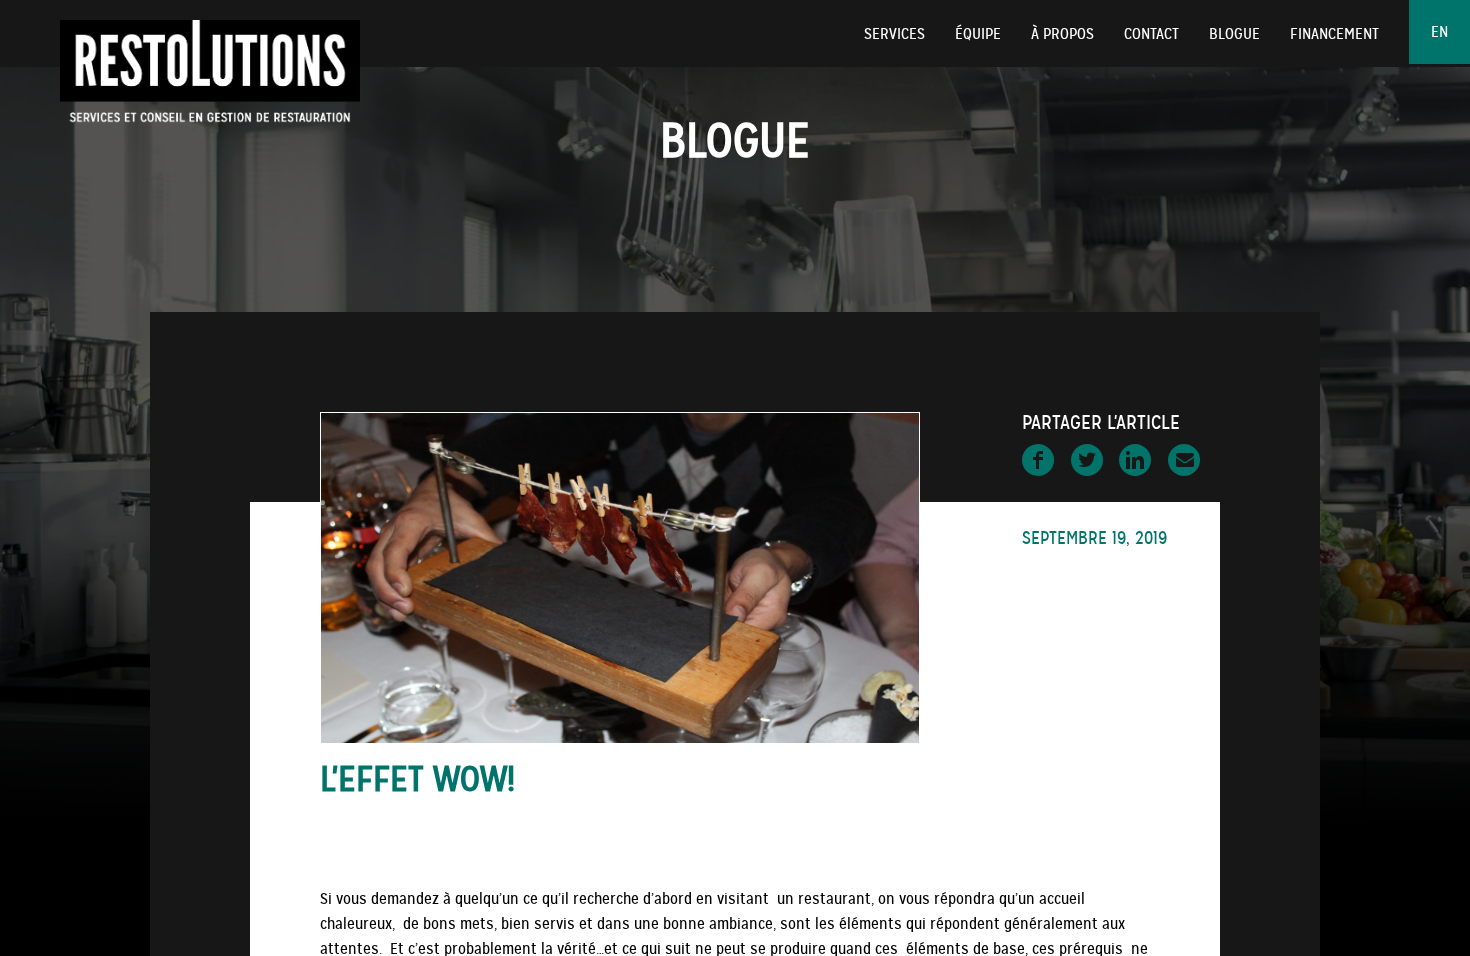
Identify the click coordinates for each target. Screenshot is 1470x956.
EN (1439, 32)
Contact (1151, 34)
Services (894, 34)
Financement (1334, 34)
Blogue (1234, 34)
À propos (1062, 34)
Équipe (978, 34)
